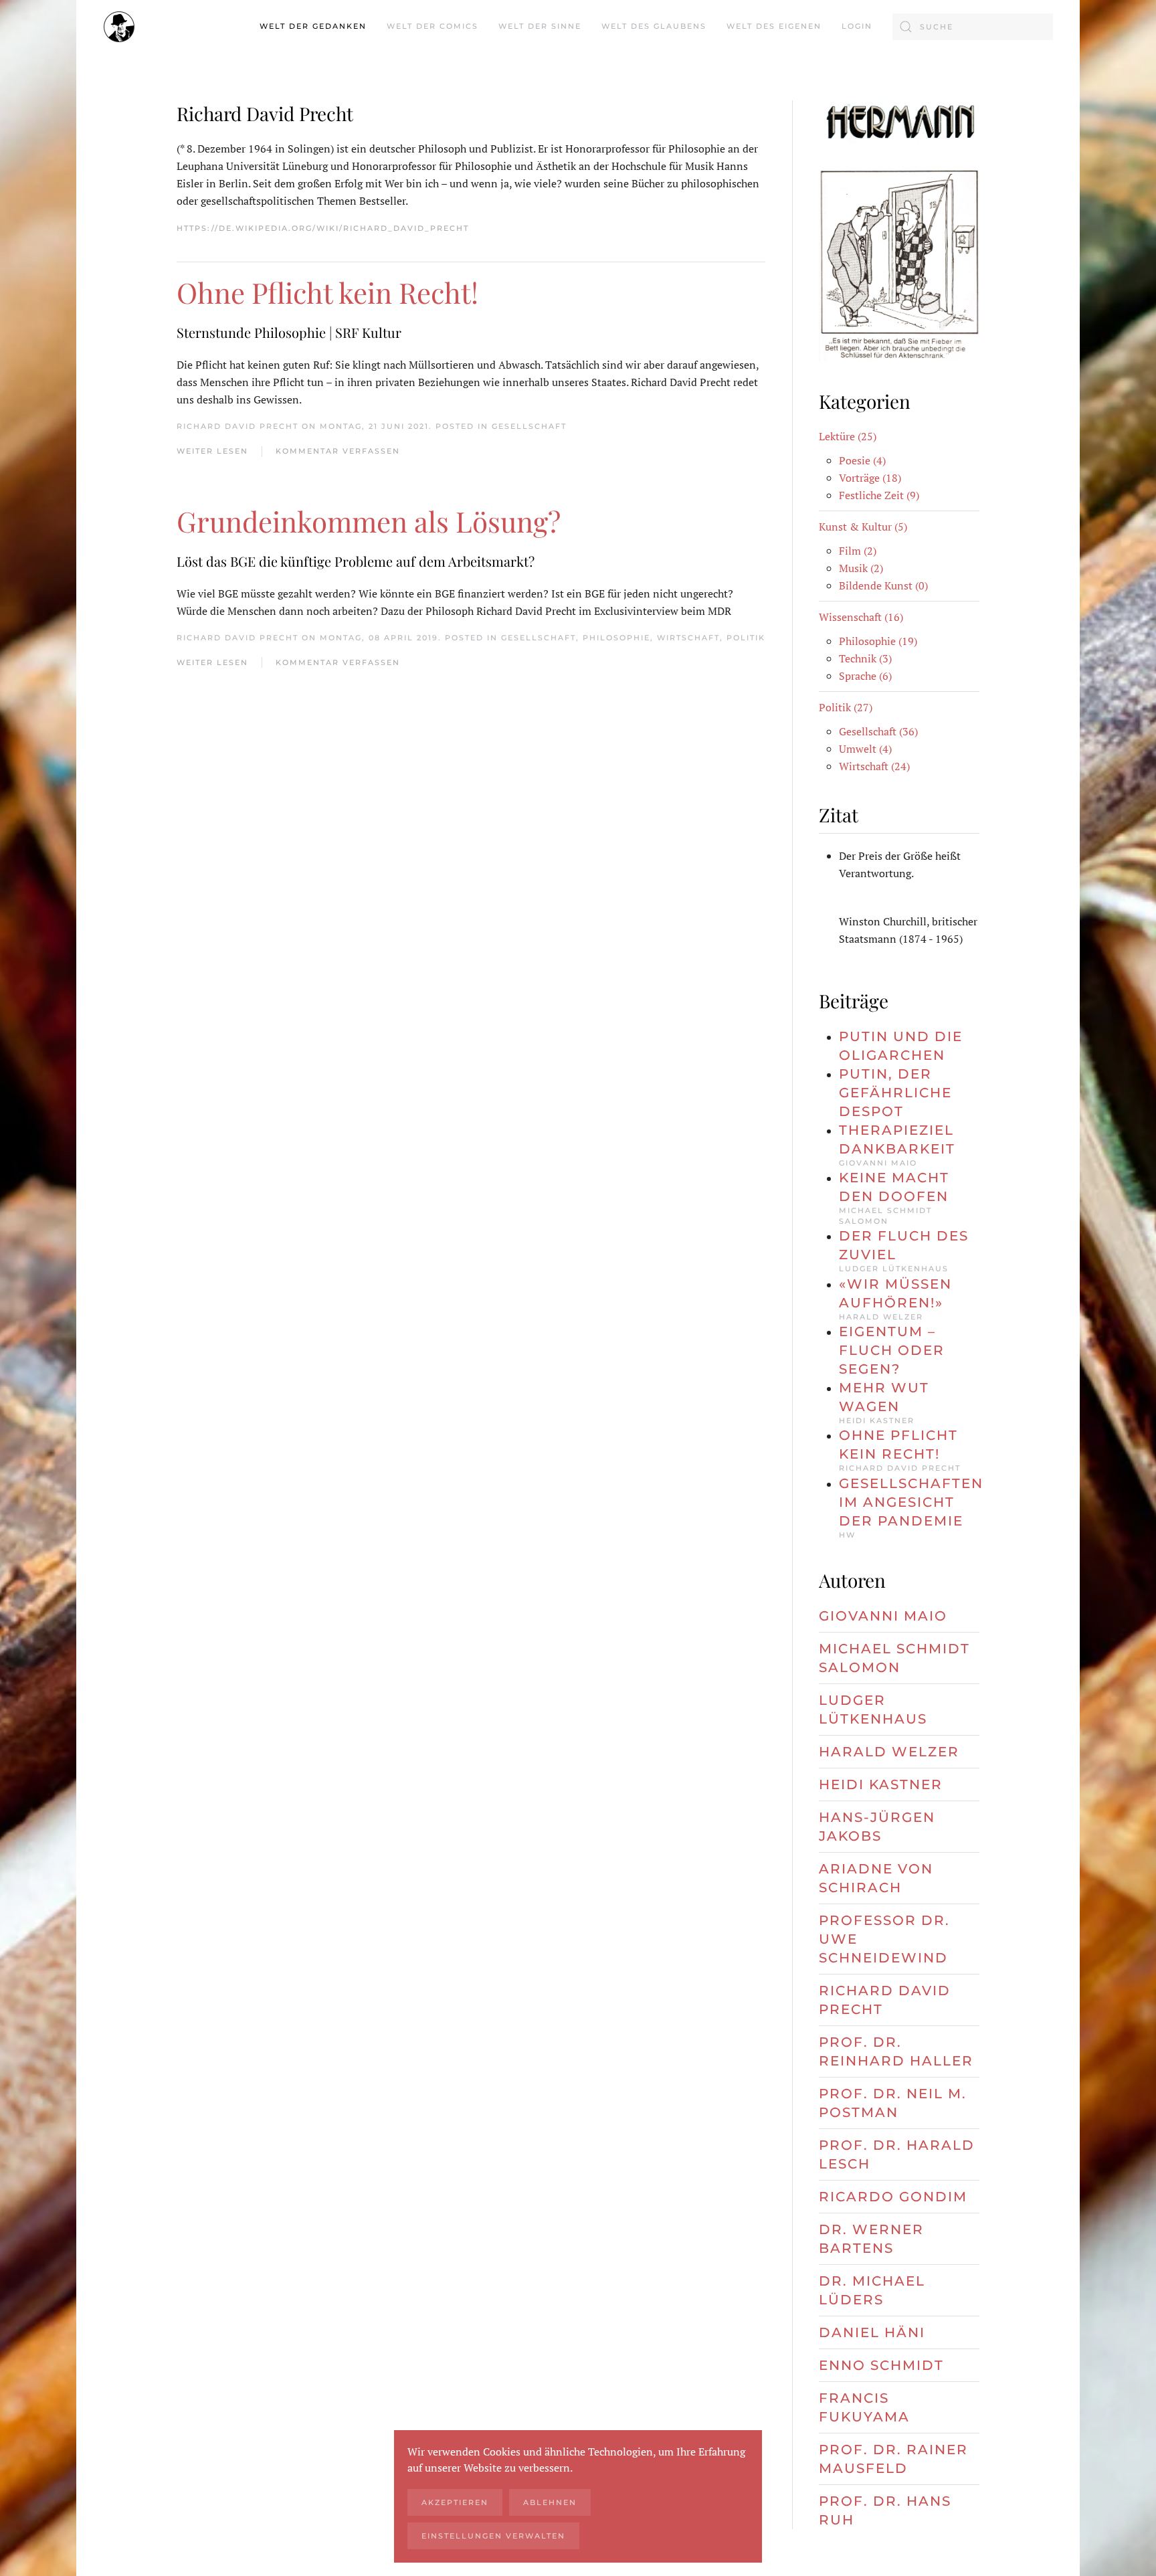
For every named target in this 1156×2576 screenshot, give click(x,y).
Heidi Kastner (881, 1784)
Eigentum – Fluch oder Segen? (892, 1350)
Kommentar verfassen (338, 451)
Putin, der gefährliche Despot (895, 1093)
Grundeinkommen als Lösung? (369, 521)
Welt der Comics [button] (432, 26)
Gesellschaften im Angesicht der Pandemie (911, 1502)
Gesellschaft (529, 426)
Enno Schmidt (881, 2365)
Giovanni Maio (883, 1616)
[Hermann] (899, 120)
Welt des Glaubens (654, 26)
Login (857, 26)
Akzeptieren (455, 2502)
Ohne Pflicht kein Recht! (327, 292)
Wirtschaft (688, 638)
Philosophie (616, 638)
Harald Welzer (889, 1752)
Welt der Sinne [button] (540, 26)
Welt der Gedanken (313, 26)
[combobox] (973, 27)
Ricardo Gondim (893, 2197)
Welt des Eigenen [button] (774, 26)
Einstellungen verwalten (493, 2536)
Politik (746, 638)
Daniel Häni (872, 2332)
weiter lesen (212, 451)
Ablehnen (550, 2502)
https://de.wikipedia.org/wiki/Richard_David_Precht (323, 228)
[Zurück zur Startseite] (119, 27)
